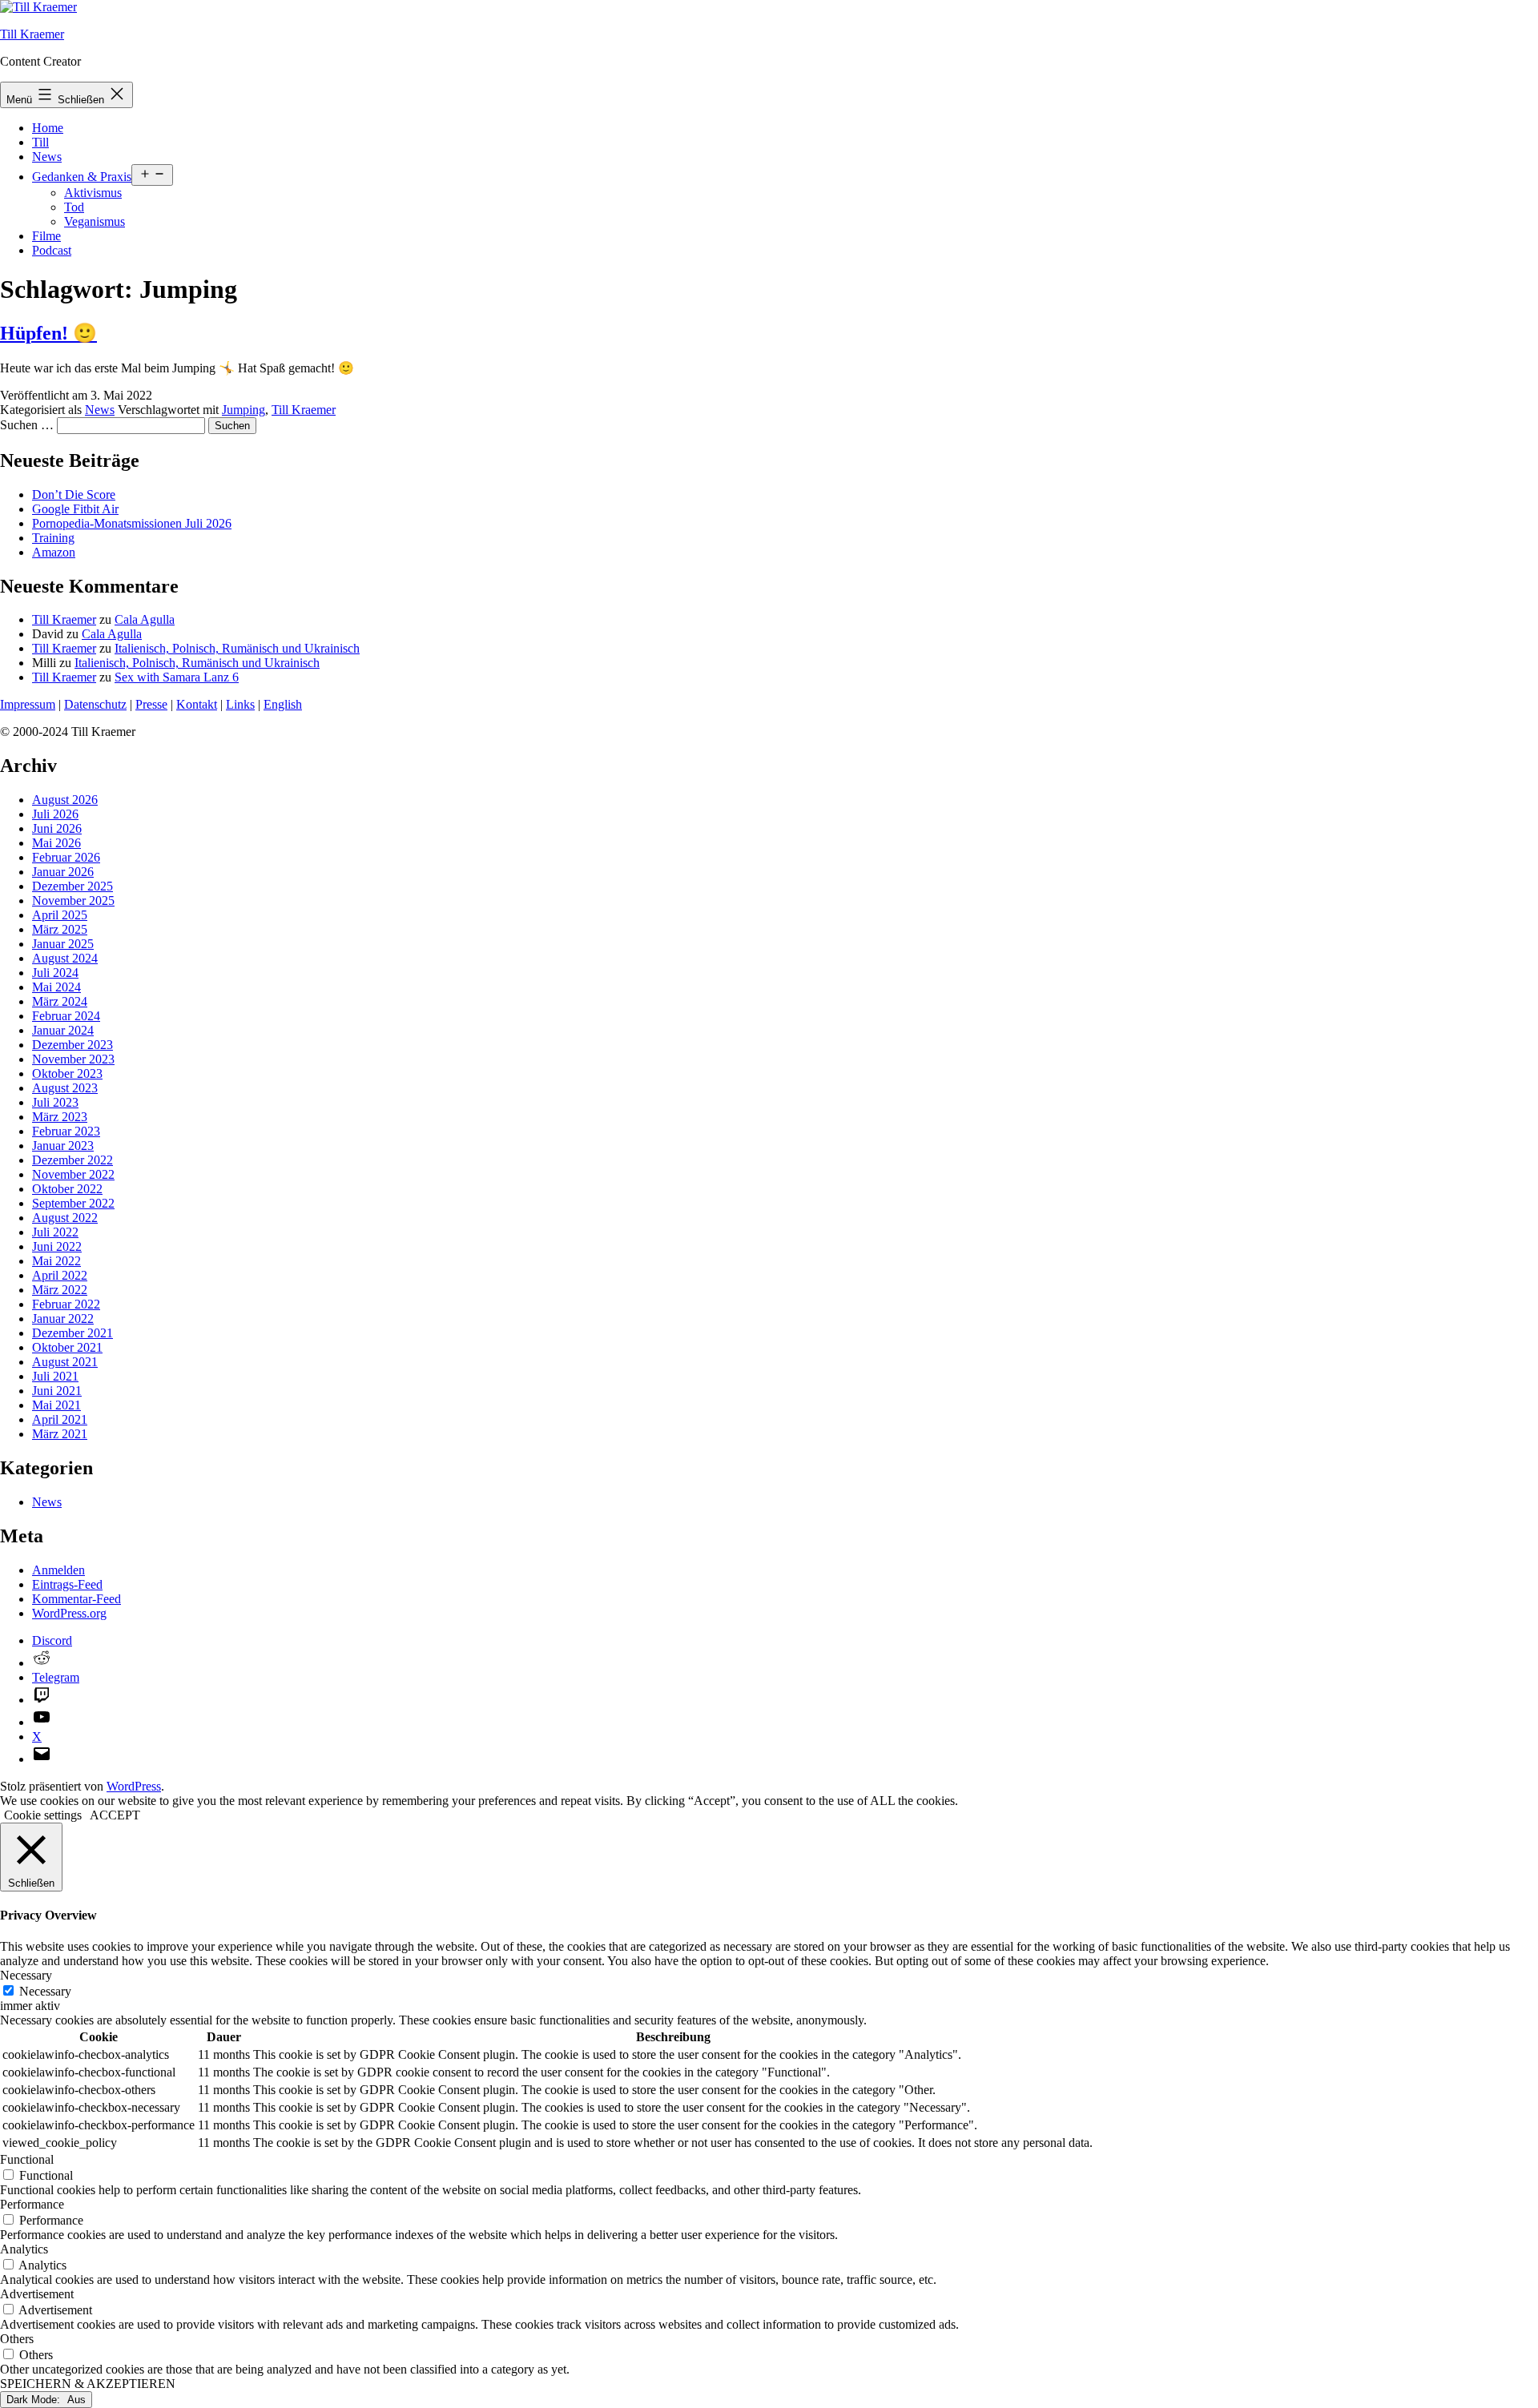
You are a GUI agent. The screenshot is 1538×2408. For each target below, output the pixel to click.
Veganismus (95, 221)
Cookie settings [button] (43, 1815)
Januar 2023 (63, 1146)
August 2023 (65, 1088)
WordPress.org (69, 1613)
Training (53, 538)
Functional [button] (27, 2159)
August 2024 (65, 958)
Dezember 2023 (72, 1045)
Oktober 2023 (67, 1073)
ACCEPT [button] (115, 1815)
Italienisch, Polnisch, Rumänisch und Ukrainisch (237, 648)
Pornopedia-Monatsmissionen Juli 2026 (132, 523)
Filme (46, 236)
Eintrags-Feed (67, 1584)
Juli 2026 (55, 814)
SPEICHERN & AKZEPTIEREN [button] (88, 2384)
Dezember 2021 (72, 1333)
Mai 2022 (56, 1261)
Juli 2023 (55, 1102)
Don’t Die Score (74, 494)
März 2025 (60, 929)
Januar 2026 (63, 872)
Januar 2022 (63, 1319)
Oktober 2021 (67, 1347)
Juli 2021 (55, 1376)
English (283, 704)
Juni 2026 (57, 828)
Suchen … (27, 425)
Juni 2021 (57, 1391)
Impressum (28, 704)
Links (240, 704)
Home (48, 128)
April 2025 (60, 915)
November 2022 (73, 1174)
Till (40, 142)
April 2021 (60, 1419)
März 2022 (60, 1290)
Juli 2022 (55, 1232)
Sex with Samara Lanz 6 (177, 677)
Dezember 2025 (72, 886)
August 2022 (65, 1218)
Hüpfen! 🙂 (48, 333)
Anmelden (58, 1570)
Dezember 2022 (72, 1160)
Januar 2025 (63, 944)
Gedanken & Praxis (82, 177)
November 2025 (73, 900)
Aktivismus (93, 193)
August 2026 (65, 800)
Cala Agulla (145, 619)
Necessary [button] (26, 1975)
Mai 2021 (56, 1405)
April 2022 (60, 1275)
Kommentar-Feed (76, 1599)
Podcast (52, 250)
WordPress (134, 1786)
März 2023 (60, 1117)
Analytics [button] (24, 2249)
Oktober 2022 (67, 1189)
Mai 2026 (56, 843)
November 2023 (73, 1059)
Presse (151, 704)
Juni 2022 (57, 1246)
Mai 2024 (56, 987)
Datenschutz (95, 704)
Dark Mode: (35, 2400)
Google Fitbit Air (75, 509)
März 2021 (60, 1434)
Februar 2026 (66, 857)
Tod (74, 207)
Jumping (244, 410)
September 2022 (73, 1203)
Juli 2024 (55, 973)
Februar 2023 (66, 1131)
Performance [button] (32, 2204)
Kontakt (197, 704)
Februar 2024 (66, 1016)
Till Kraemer (32, 34)
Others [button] (17, 2339)
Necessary (45, 1991)
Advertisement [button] (37, 2294)
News (47, 157)
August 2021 (65, 1362)
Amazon (54, 552)
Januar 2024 (63, 1030)
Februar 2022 (66, 1304)
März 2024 (60, 1001)
